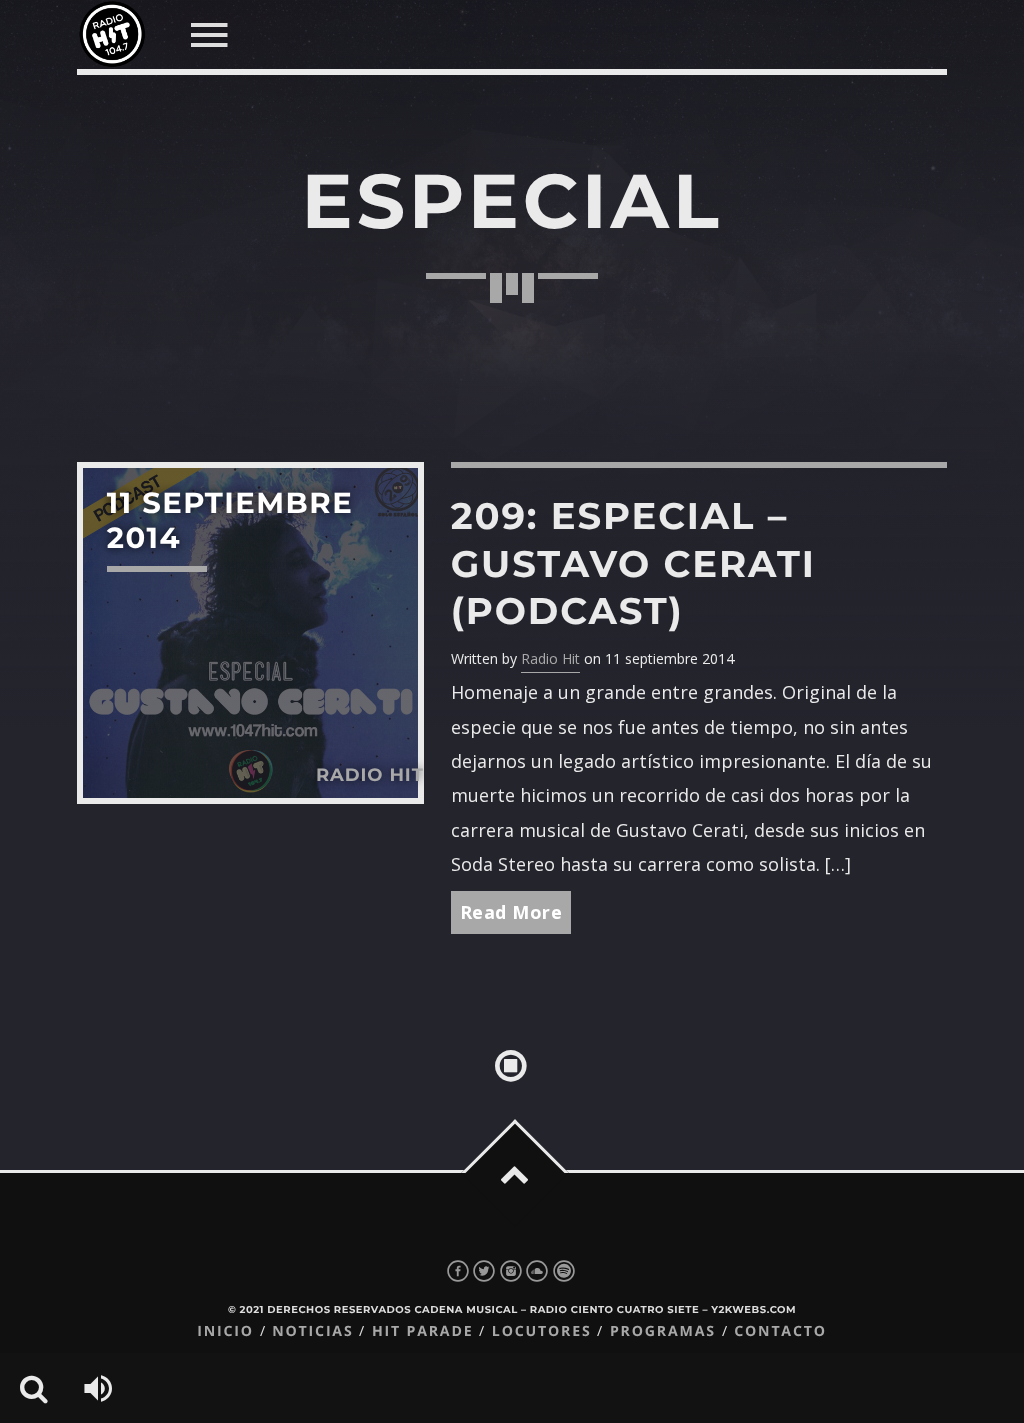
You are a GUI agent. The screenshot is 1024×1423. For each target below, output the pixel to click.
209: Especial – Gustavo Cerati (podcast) (633, 563)
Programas (663, 1331)
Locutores (542, 1331)
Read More (511, 912)
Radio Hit (550, 658)
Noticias (312, 1331)
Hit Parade (422, 1331)
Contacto (780, 1331)
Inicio (225, 1331)
